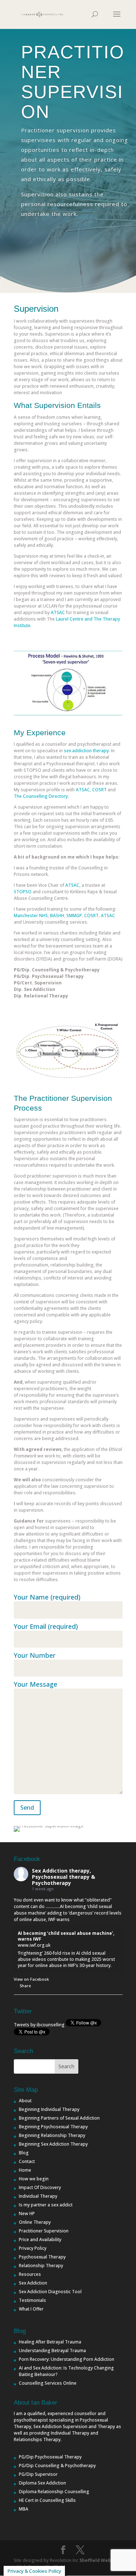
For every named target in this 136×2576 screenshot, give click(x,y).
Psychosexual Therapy (42, 2257)
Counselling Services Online (48, 2383)
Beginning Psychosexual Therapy (53, 2127)
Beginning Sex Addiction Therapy (53, 2144)
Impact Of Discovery (40, 2187)
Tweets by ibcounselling (39, 2025)
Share (25, 1986)
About (25, 2101)
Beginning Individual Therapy (49, 2109)
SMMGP (74, 916)
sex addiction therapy (86, 751)
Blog (24, 2153)
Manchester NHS (31, 916)
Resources (30, 2274)
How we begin (34, 2179)
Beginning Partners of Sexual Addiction (59, 2118)
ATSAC (58, 612)
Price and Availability (40, 2239)
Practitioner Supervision (44, 2231)
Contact (27, 2161)
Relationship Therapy (41, 2266)
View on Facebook (31, 1979)
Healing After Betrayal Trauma (50, 2342)
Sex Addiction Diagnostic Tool (50, 2292)
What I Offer (31, 2309)
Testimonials (32, 2300)
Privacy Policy (33, 2248)
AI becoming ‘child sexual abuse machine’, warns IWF (66, 1936)
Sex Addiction (33, 2283)
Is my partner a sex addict (46, 2205)
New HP (27, 2213)
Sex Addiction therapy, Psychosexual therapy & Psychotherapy (63, 1877)
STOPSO (23, 892)
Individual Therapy (38, 2196)
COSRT (99, 790)
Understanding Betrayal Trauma (52, 2351)
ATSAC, (73, 885)
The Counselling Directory (41, 796)
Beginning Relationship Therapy (52, 2135)
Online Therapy (35, 2222)
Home (25, 2170)
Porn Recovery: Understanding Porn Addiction (67, 2359)
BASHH (57, 916)
